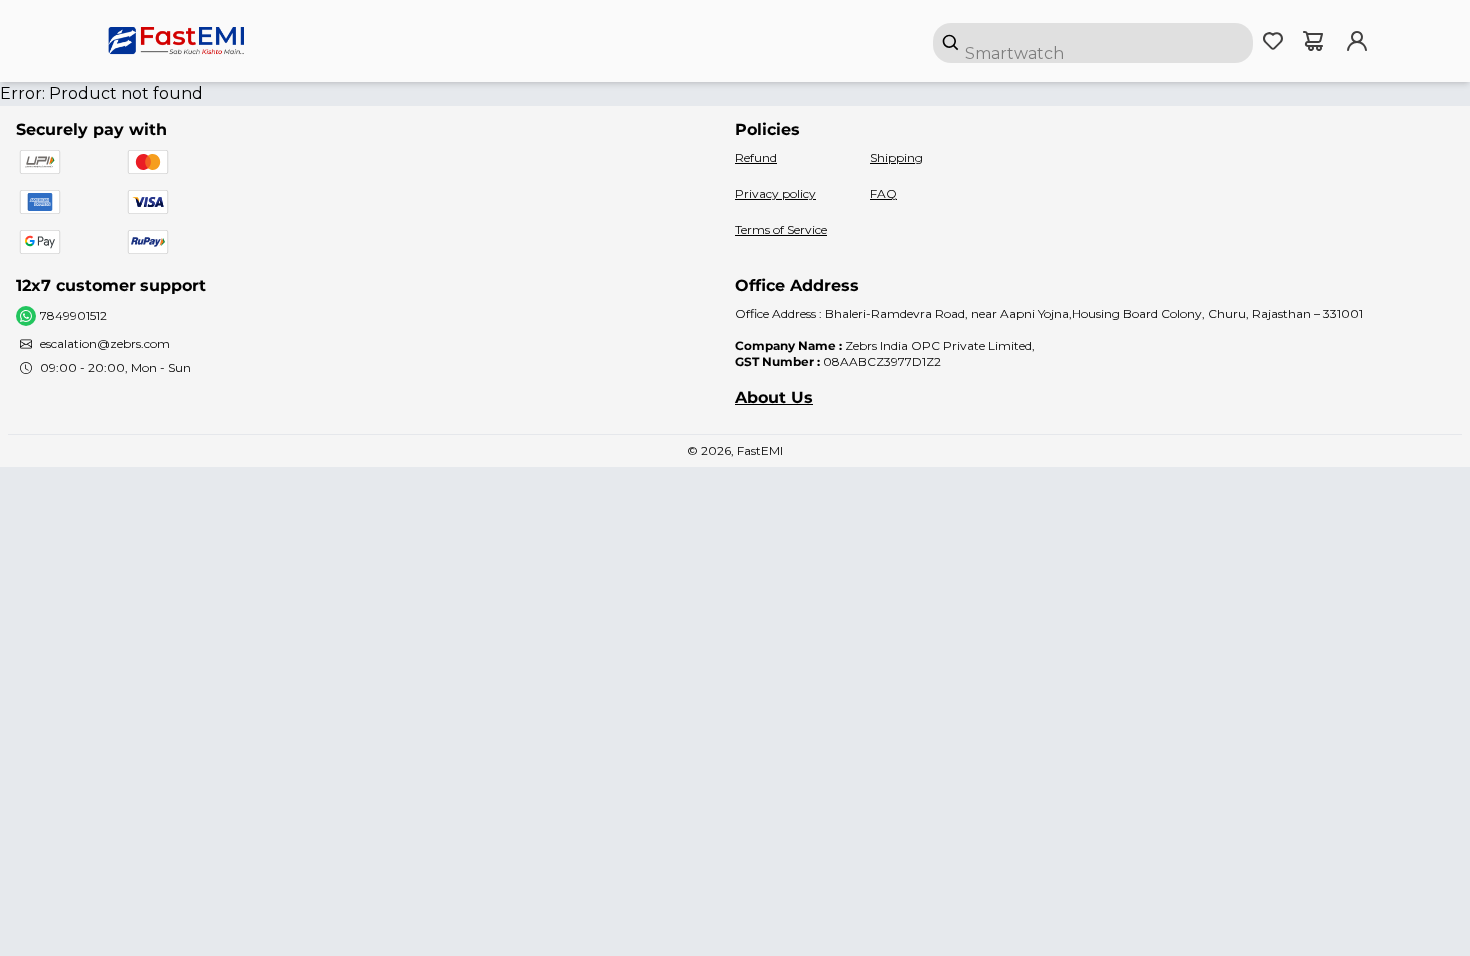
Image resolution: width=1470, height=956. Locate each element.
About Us (774, 397)
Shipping (896, 157)
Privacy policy (775, 193)
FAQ (883, 193)
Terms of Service (781, 229)
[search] (1093, 43)
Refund (756, 157)
